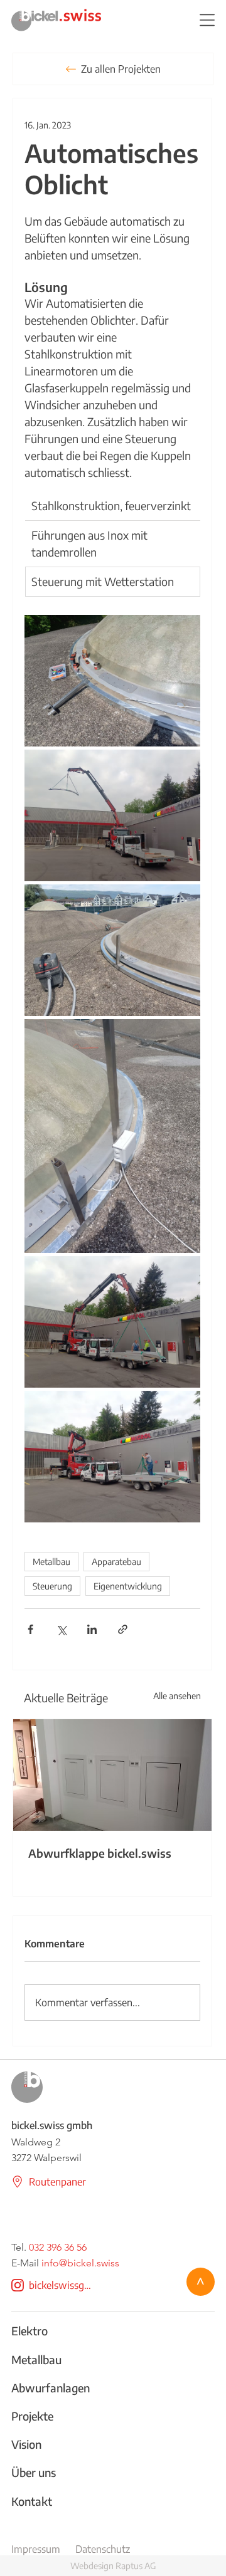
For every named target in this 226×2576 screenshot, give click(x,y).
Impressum (36, 2549)
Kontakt (32, 2501)
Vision (26, 2444)
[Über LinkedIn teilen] (92, 1629)
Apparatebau (116, 1562)
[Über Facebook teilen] (30, 1629)
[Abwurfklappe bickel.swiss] (112, 1775)
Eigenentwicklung (128, 1586)
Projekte (32, 2416)
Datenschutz (103, 2549)
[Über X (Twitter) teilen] (61, 1629)
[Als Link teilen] (123, 1629)
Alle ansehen (177, 1696)
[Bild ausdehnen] (112, 681)
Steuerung (52, 1586)
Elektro (30, 2331)
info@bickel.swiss (80, 2263)
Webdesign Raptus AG (113, 2566)
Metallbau (51, 1562)
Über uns (34, 2472)
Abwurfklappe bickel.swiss (100, 1853)
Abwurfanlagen (51, 2388)
